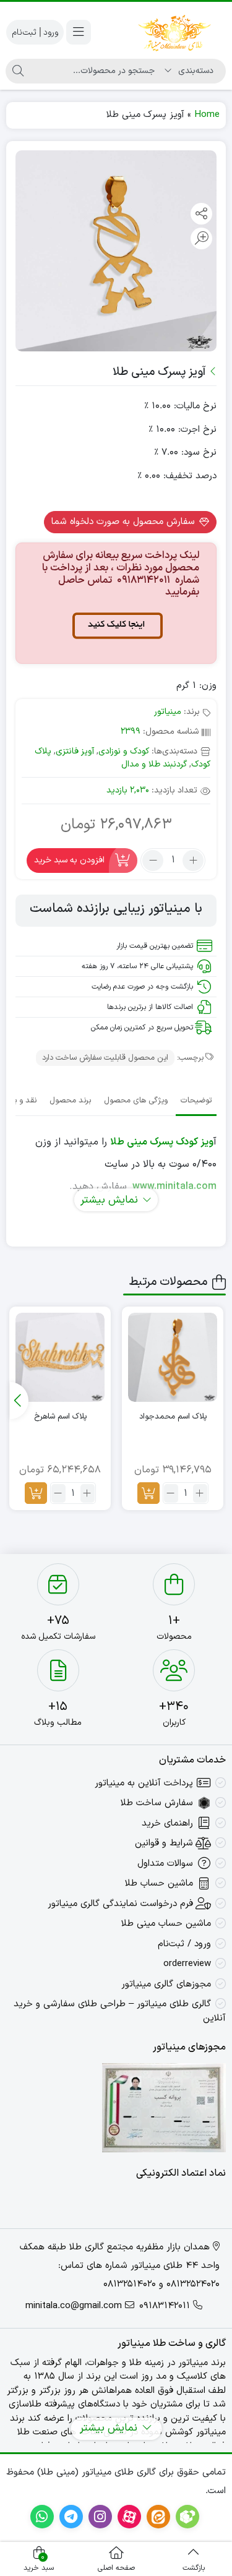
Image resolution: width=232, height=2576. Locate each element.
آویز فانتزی (75, 751)
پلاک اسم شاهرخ (60, 1417)
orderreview (187, 1964)
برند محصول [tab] (70, 1101)
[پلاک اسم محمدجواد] (173, 1357)
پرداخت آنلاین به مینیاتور (144, 1783)
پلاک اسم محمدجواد (173, 1417)
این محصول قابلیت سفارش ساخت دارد (105, 1058)
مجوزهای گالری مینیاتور (166, 1984)
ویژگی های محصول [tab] (136, 1101)
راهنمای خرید (167, 1823)
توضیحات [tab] (196, 1101)
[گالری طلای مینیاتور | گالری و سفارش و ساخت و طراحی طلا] (174, 32)
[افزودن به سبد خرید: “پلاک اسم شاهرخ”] (36, 1493)
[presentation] (19, 1401)
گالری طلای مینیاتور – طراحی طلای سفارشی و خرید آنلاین (120, 2011)
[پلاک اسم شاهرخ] (60, 1357)
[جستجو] (18, 71)
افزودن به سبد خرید (69, 860)
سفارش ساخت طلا (157, 1803)
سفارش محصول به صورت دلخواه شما (125, 522)
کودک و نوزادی (124, 751)
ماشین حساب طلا (159, 1883)
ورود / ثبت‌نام (184, 1944)
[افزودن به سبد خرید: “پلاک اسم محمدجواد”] (148, 1493)
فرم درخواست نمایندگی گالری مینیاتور (120, 1904)
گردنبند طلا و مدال (154, 764)
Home (207, 115)
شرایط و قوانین (164, 1843)
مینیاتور (168, 712)
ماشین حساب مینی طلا (166, 1924)
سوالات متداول (165, 1864)
